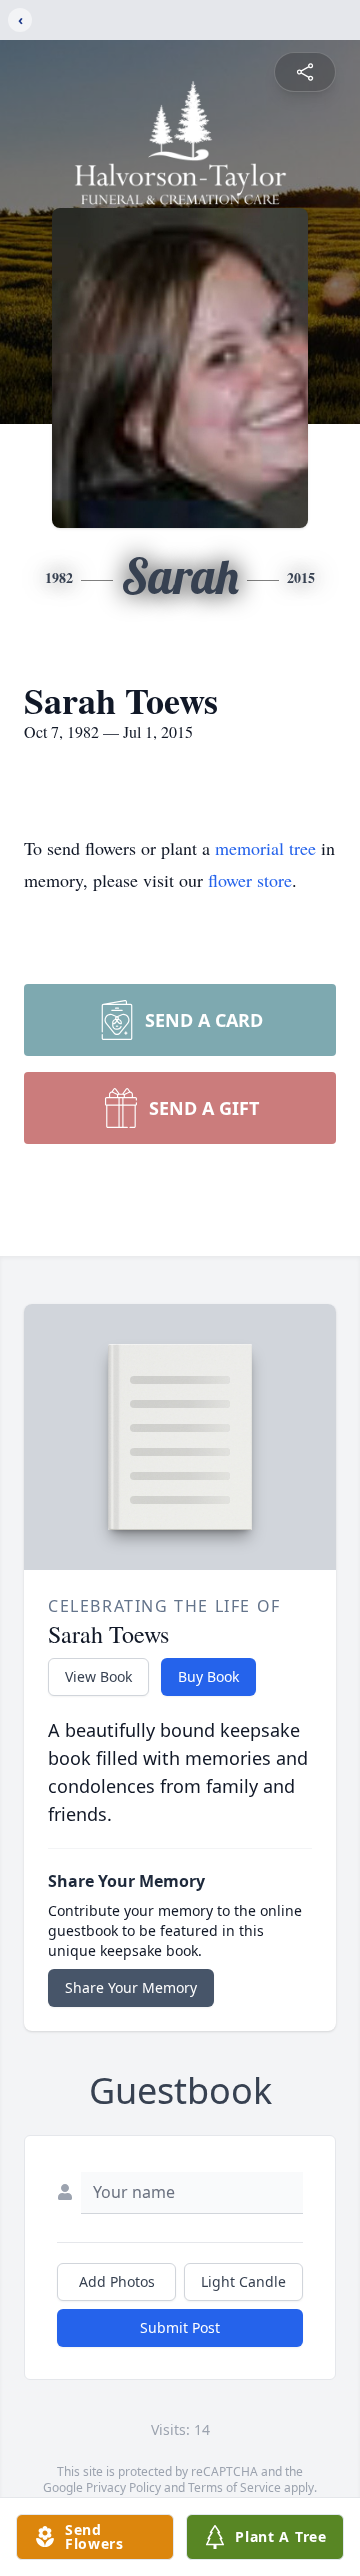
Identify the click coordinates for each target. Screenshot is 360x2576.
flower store (250, 880)
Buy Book (208, 1676)
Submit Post (180, 2327)
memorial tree (265, 848)
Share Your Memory (131, 1987)
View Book (98, 1676)
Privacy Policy (123, 2487)
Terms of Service (234, 2487)
